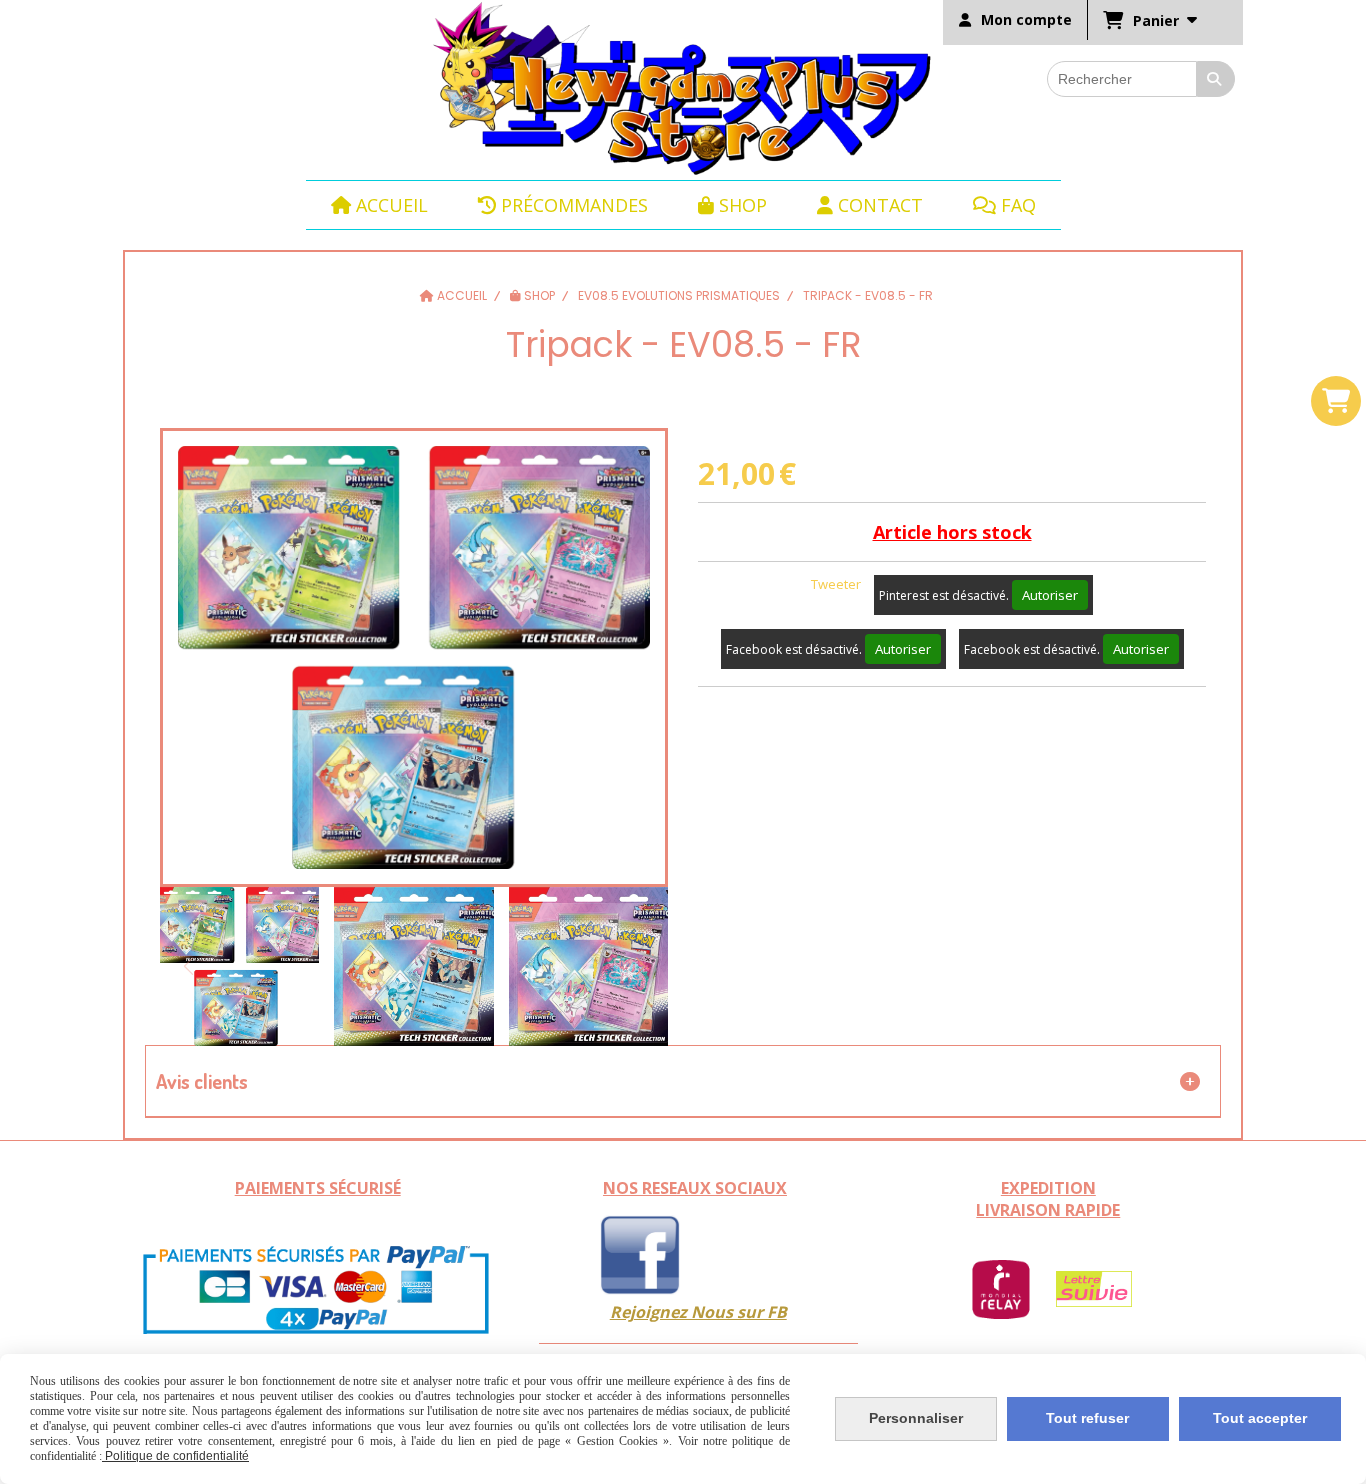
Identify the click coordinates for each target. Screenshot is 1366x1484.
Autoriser (1050, 595)
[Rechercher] (1216, 79)
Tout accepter (1260, 1418)
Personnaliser (916, 1418)
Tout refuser (1087, 1418)
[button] (640, 966)
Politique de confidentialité (175, 1456)
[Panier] (1336, 401)
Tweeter (836, 584)
